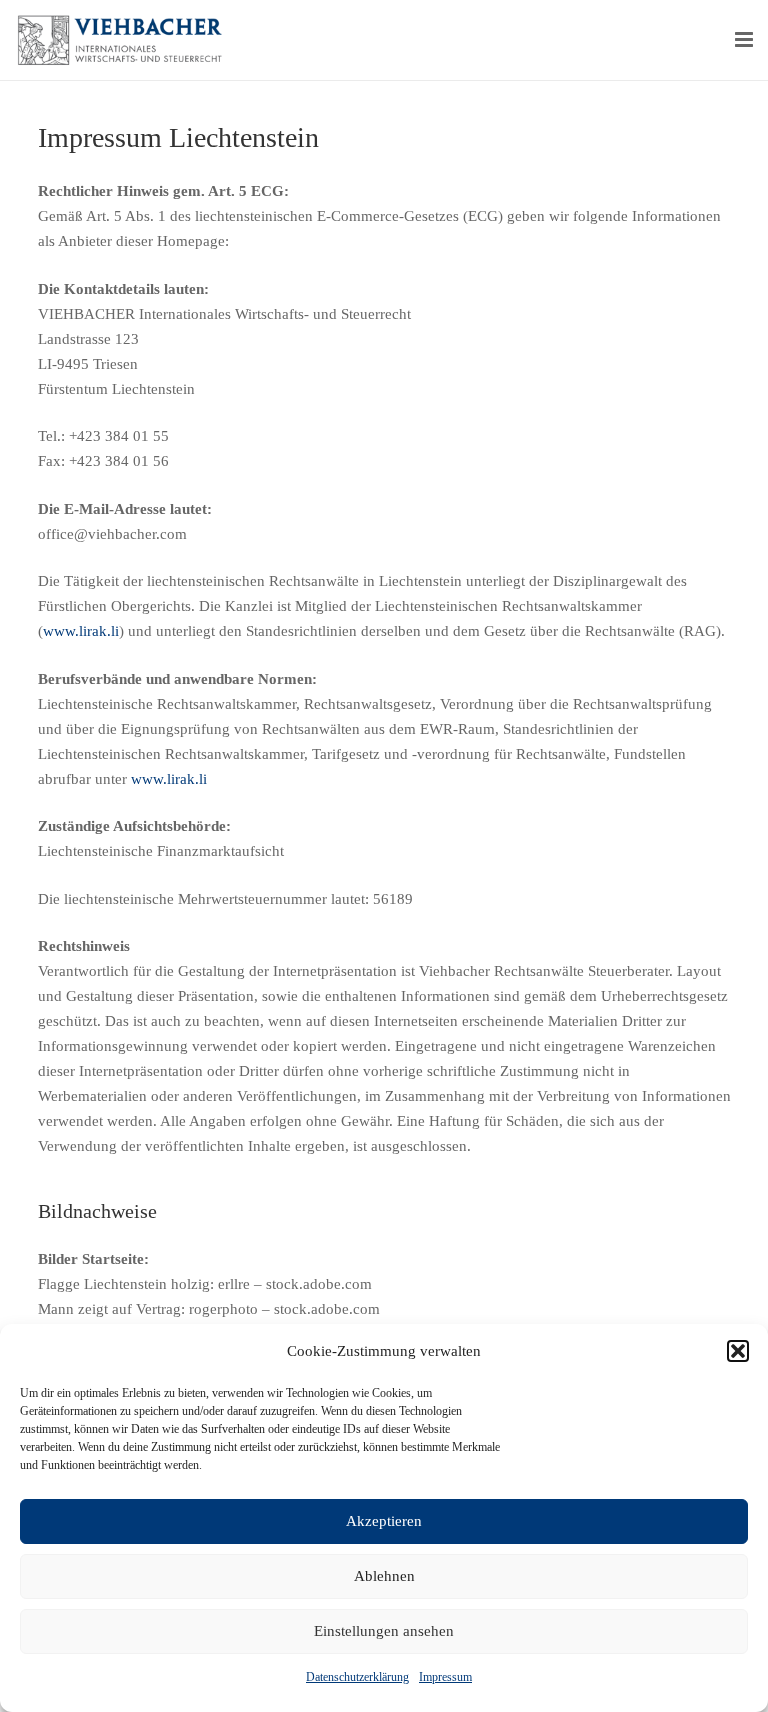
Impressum (445, 1677)
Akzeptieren (384, 1521)
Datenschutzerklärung (357, 1677)
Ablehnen (384, 1576)
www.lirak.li (81, 631)
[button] (738, 1351)
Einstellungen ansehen (384, 1631)
